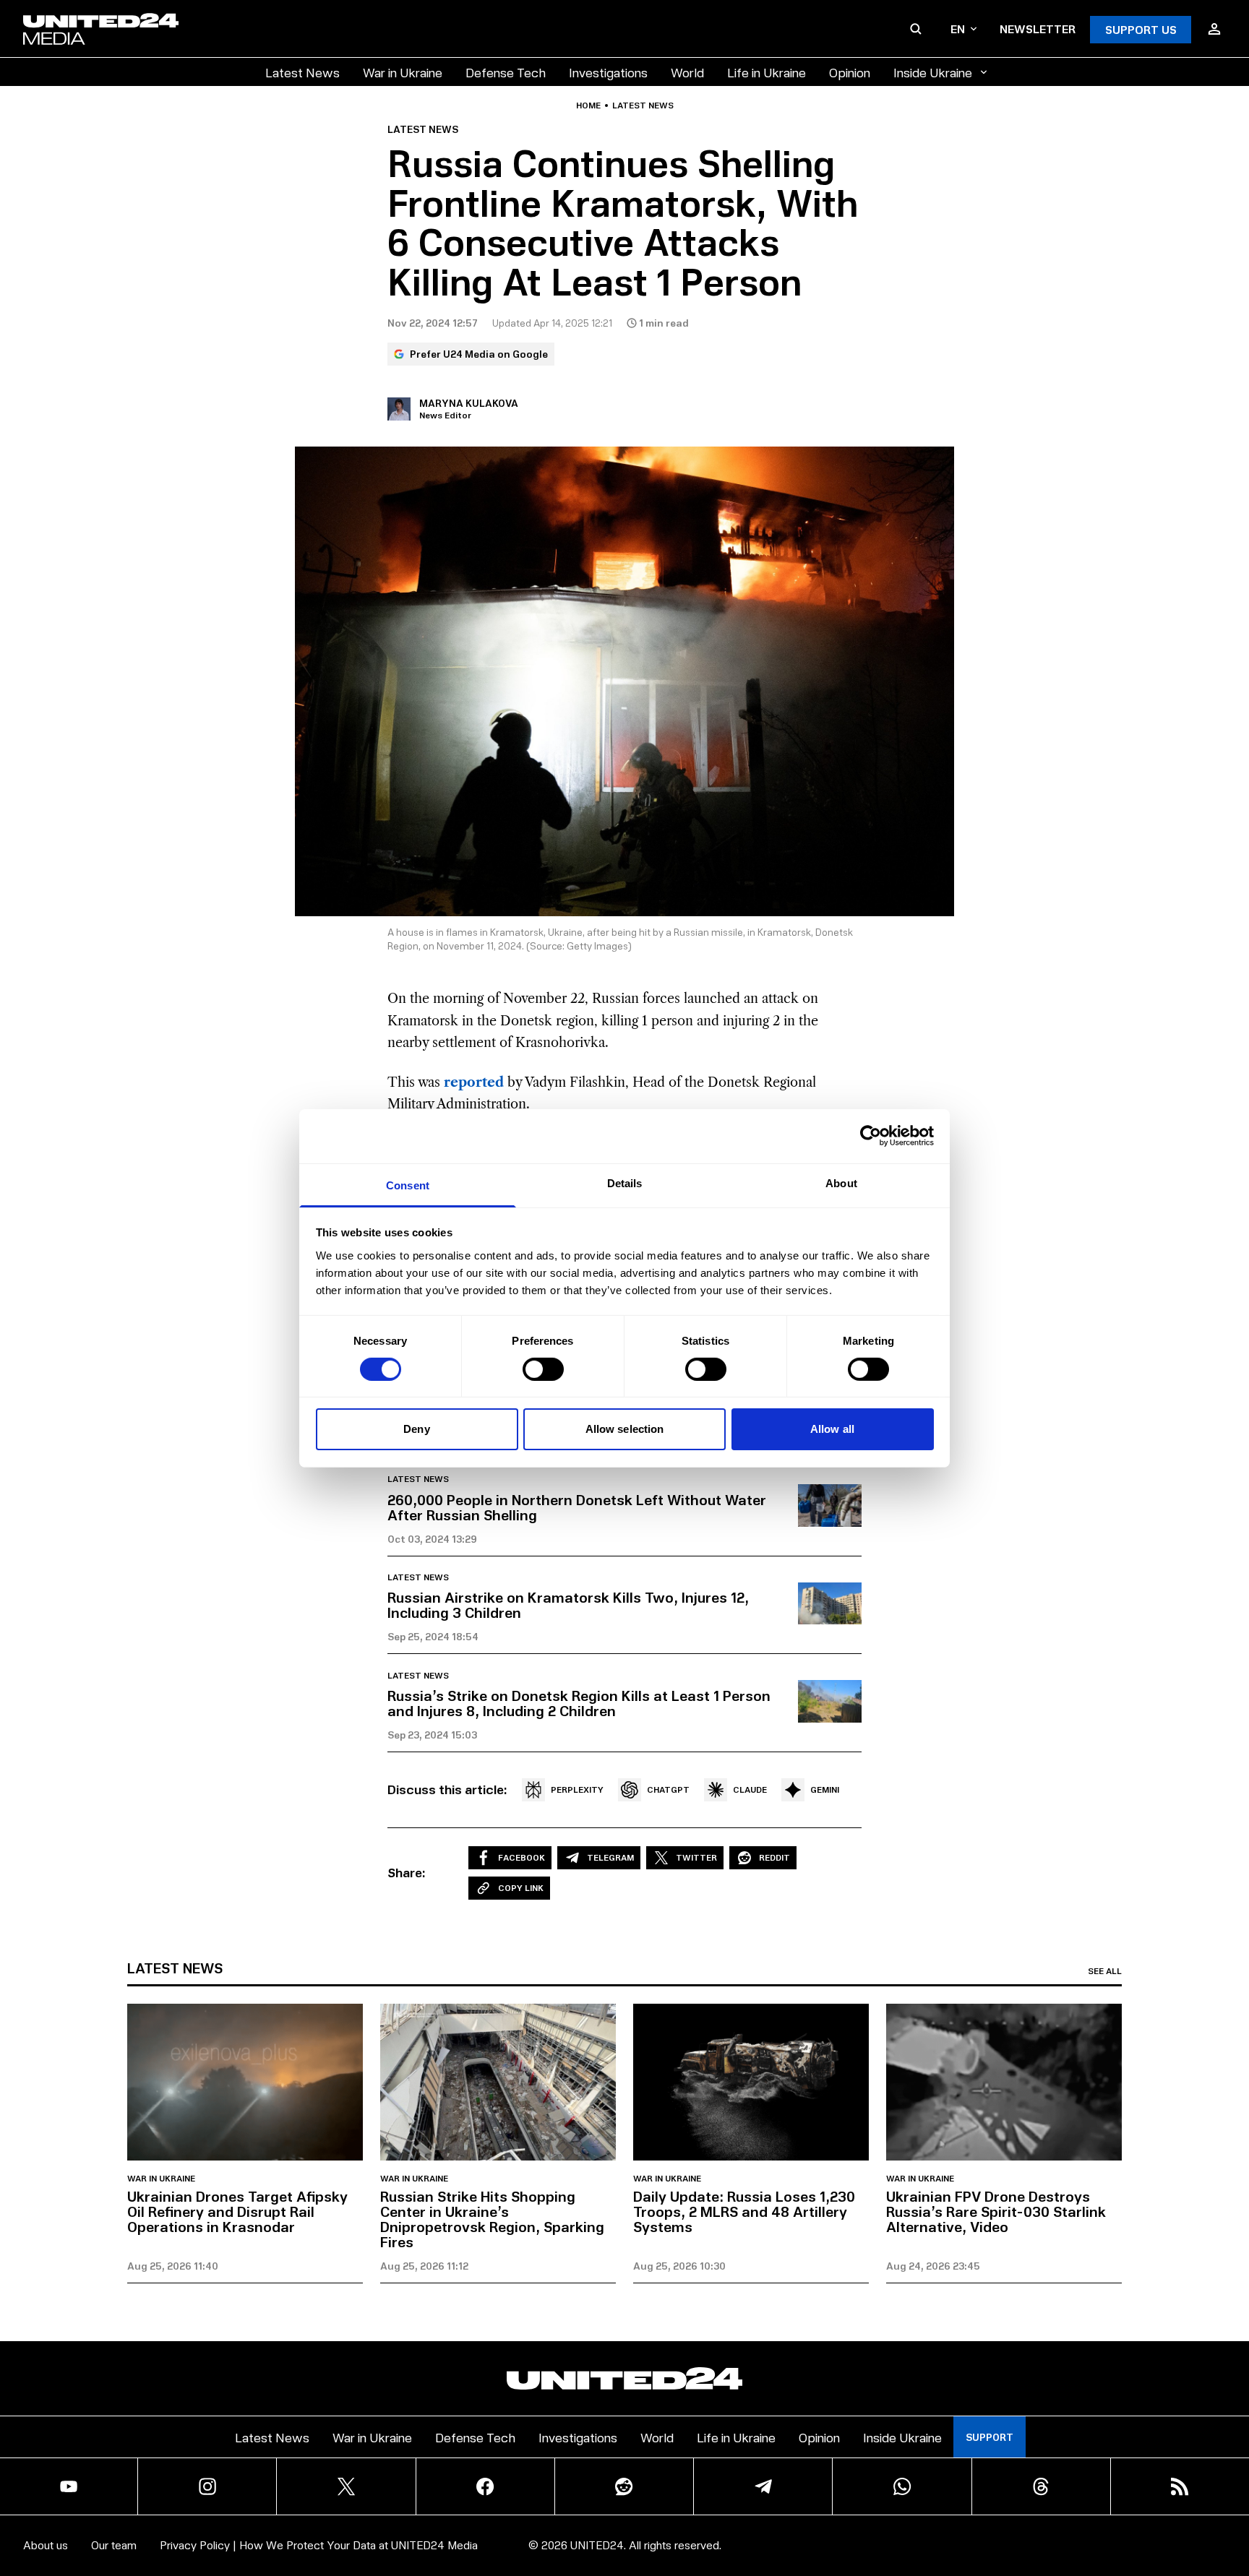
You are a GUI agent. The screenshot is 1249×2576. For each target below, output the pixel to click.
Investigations (608, 72)
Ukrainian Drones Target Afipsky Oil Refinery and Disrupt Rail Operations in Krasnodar (237, 2211)
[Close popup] (1232, 2485)
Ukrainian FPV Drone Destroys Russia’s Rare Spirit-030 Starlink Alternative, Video (996, 2211)
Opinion (850, 72)
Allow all (832, 1429)
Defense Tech (506, 72)
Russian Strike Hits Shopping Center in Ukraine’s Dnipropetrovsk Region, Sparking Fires (492, 2219)
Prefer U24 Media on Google (479, 354)
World (687, 72)
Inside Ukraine (933, 72)
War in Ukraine (403, 72)
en (958, 29)
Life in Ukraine (767, 72)
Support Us (1141, 29)
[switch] (543, 1369)
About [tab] (841, 1183)
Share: (407, 1872)
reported (474, 1082)
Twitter (696, 1857)
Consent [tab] (408, 1185)
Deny (416, 1429)
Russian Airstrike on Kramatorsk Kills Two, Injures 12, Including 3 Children (568, 1604)
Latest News (302, 72)
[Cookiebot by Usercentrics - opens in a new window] (871, 1136)
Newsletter (1038, 29)
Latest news (643, 105)
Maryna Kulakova (469, 403)
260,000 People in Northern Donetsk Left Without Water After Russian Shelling (577, 1507)
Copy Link (521, 1888)
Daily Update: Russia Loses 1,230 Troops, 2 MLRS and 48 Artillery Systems (744, 2211)
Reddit (774, 1857)
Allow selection (625, 1429)
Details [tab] (625, 1183)
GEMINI (825, 1789)
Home (588, 105)
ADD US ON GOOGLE (874, 2521)
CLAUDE (750, 1789)
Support (990, 2437)
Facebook (522, 1857)
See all (1105, 1971)
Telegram (610, 1857)
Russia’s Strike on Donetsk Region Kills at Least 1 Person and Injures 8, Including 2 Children (579, 1703)
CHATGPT (668, 1789)
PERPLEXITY (577, 1789)
